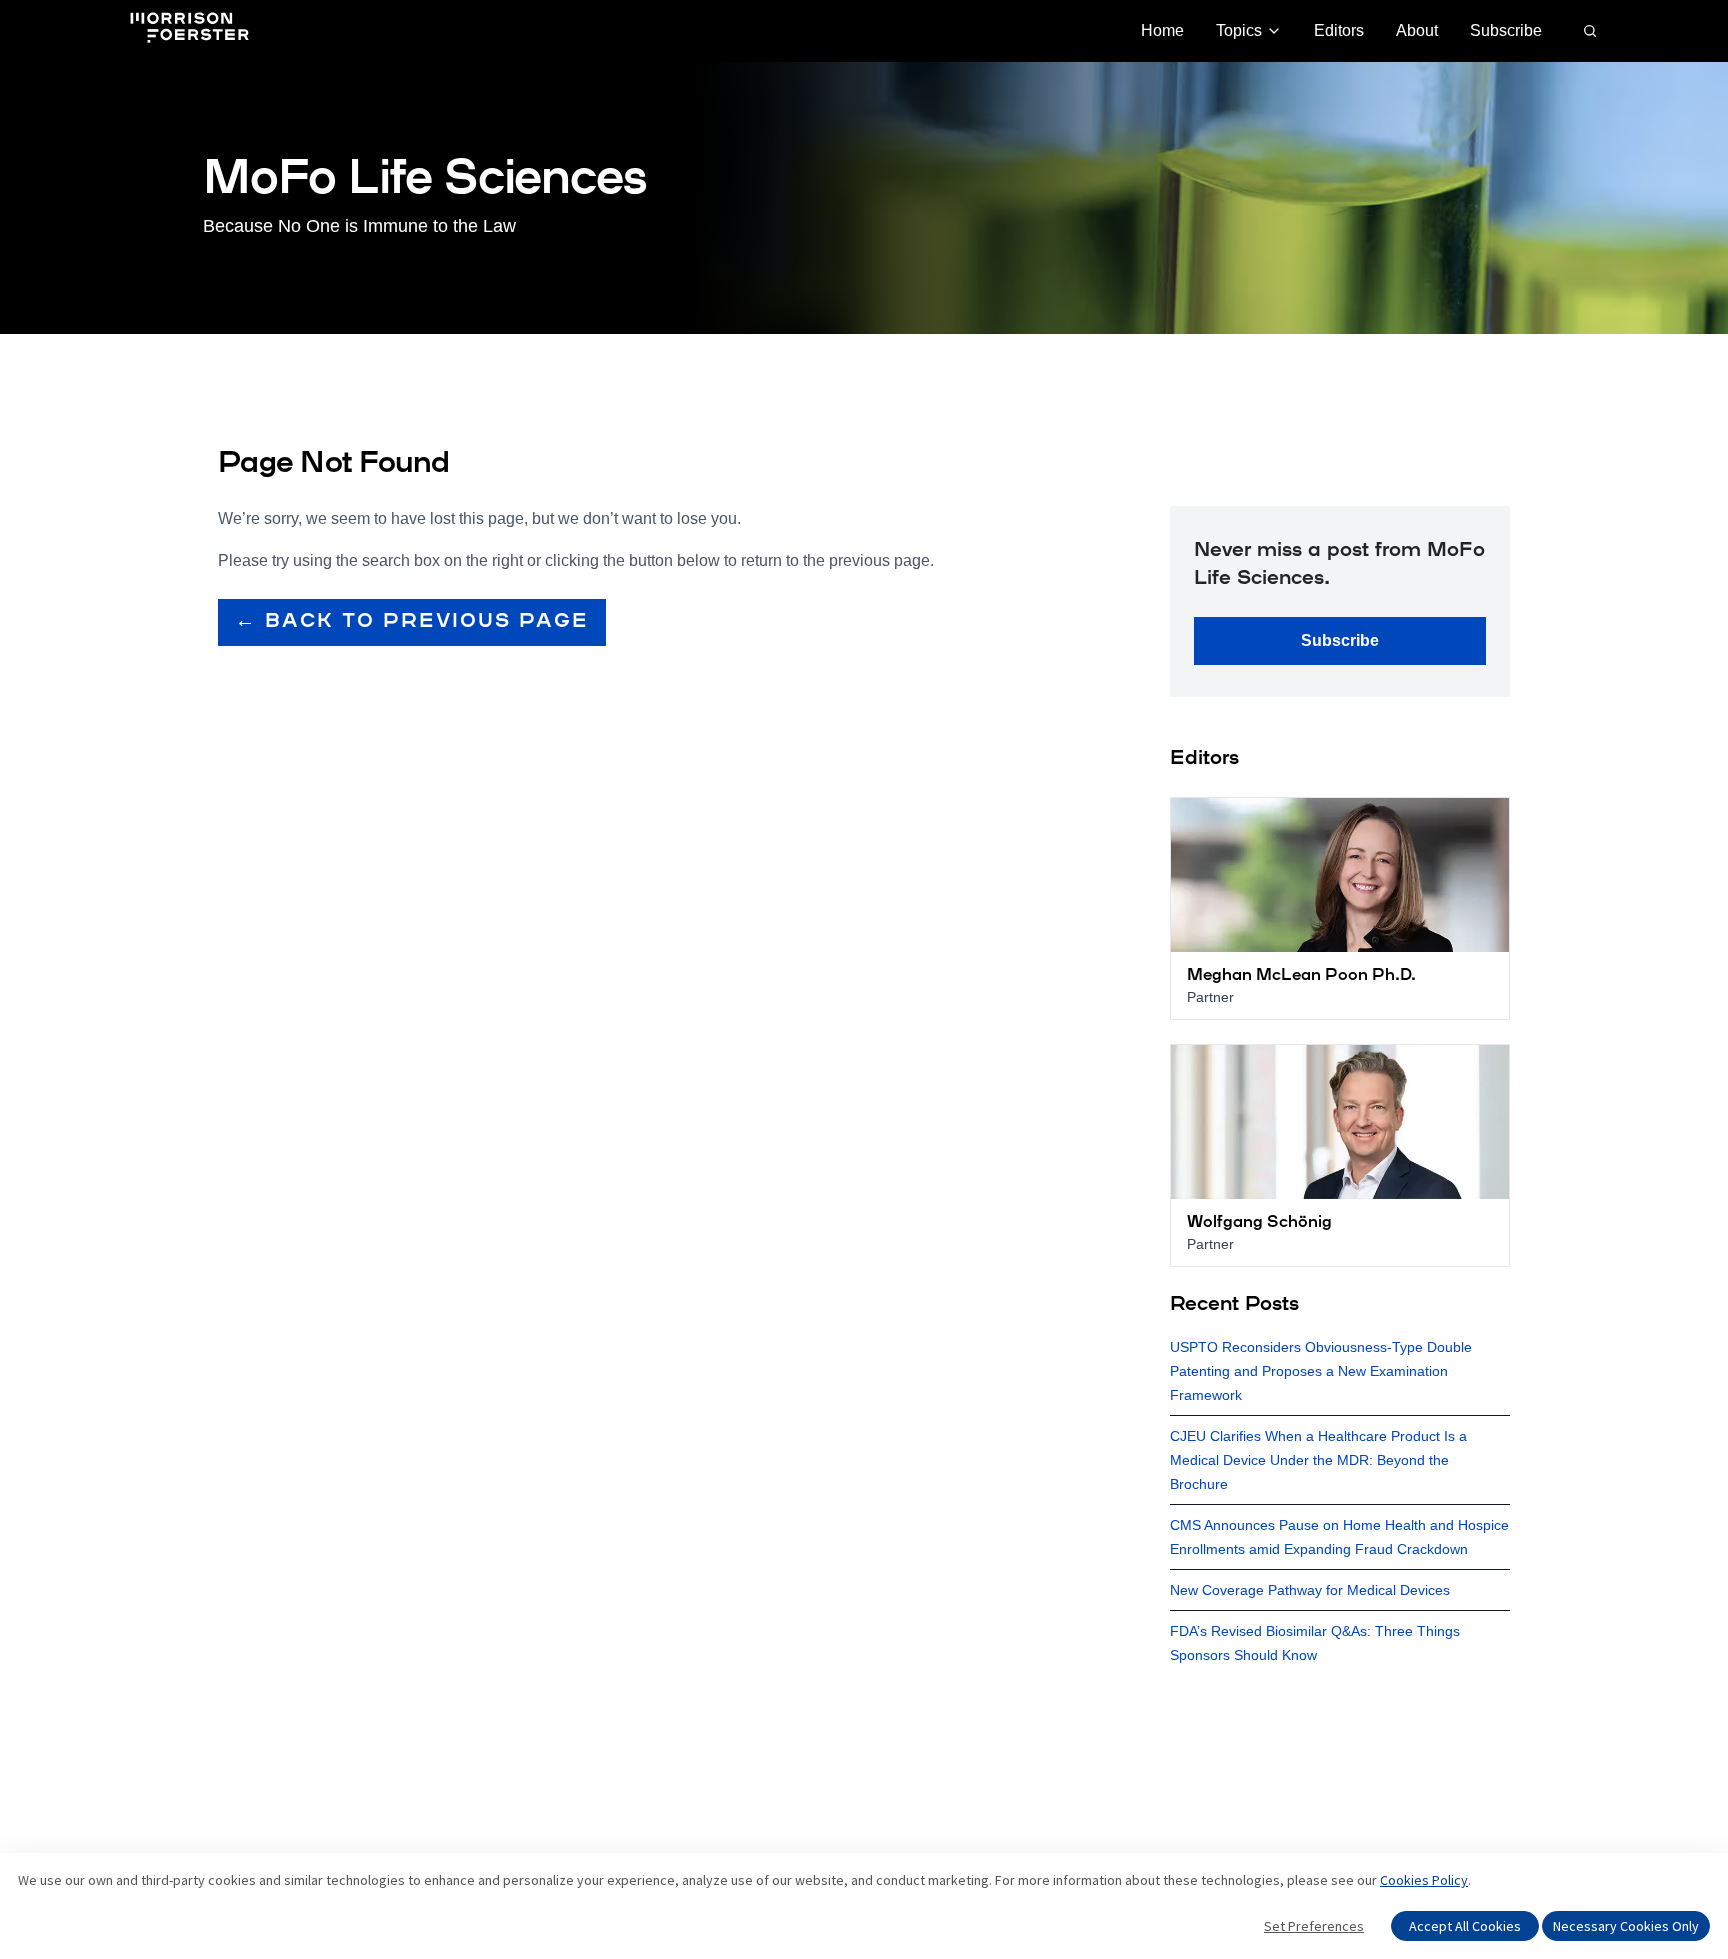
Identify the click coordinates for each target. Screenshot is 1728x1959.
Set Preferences (1314, 1926)
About (1417, 30)
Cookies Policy (1424, 1880)
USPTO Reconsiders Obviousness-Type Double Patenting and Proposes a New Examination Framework (1321, 1371)
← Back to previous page (412, 622)
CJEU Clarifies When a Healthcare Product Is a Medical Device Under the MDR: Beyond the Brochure (1318, 1460)
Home (1162, 30)
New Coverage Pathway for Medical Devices (1310, 1590)
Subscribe (1506, 30)
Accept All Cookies (1465, 1926)
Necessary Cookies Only (1626, 1926)
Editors (1339, 30)
